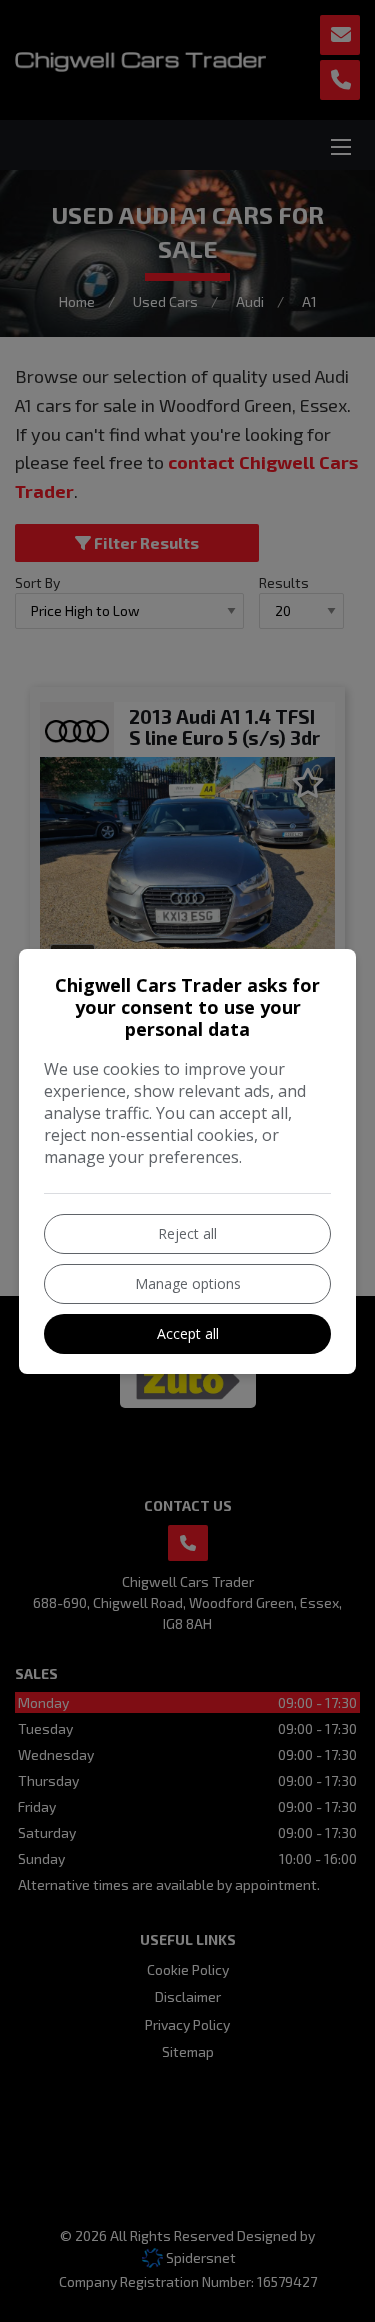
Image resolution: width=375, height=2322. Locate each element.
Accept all (188, 1333)
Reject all (187, 1233)
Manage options (188, 1283)
